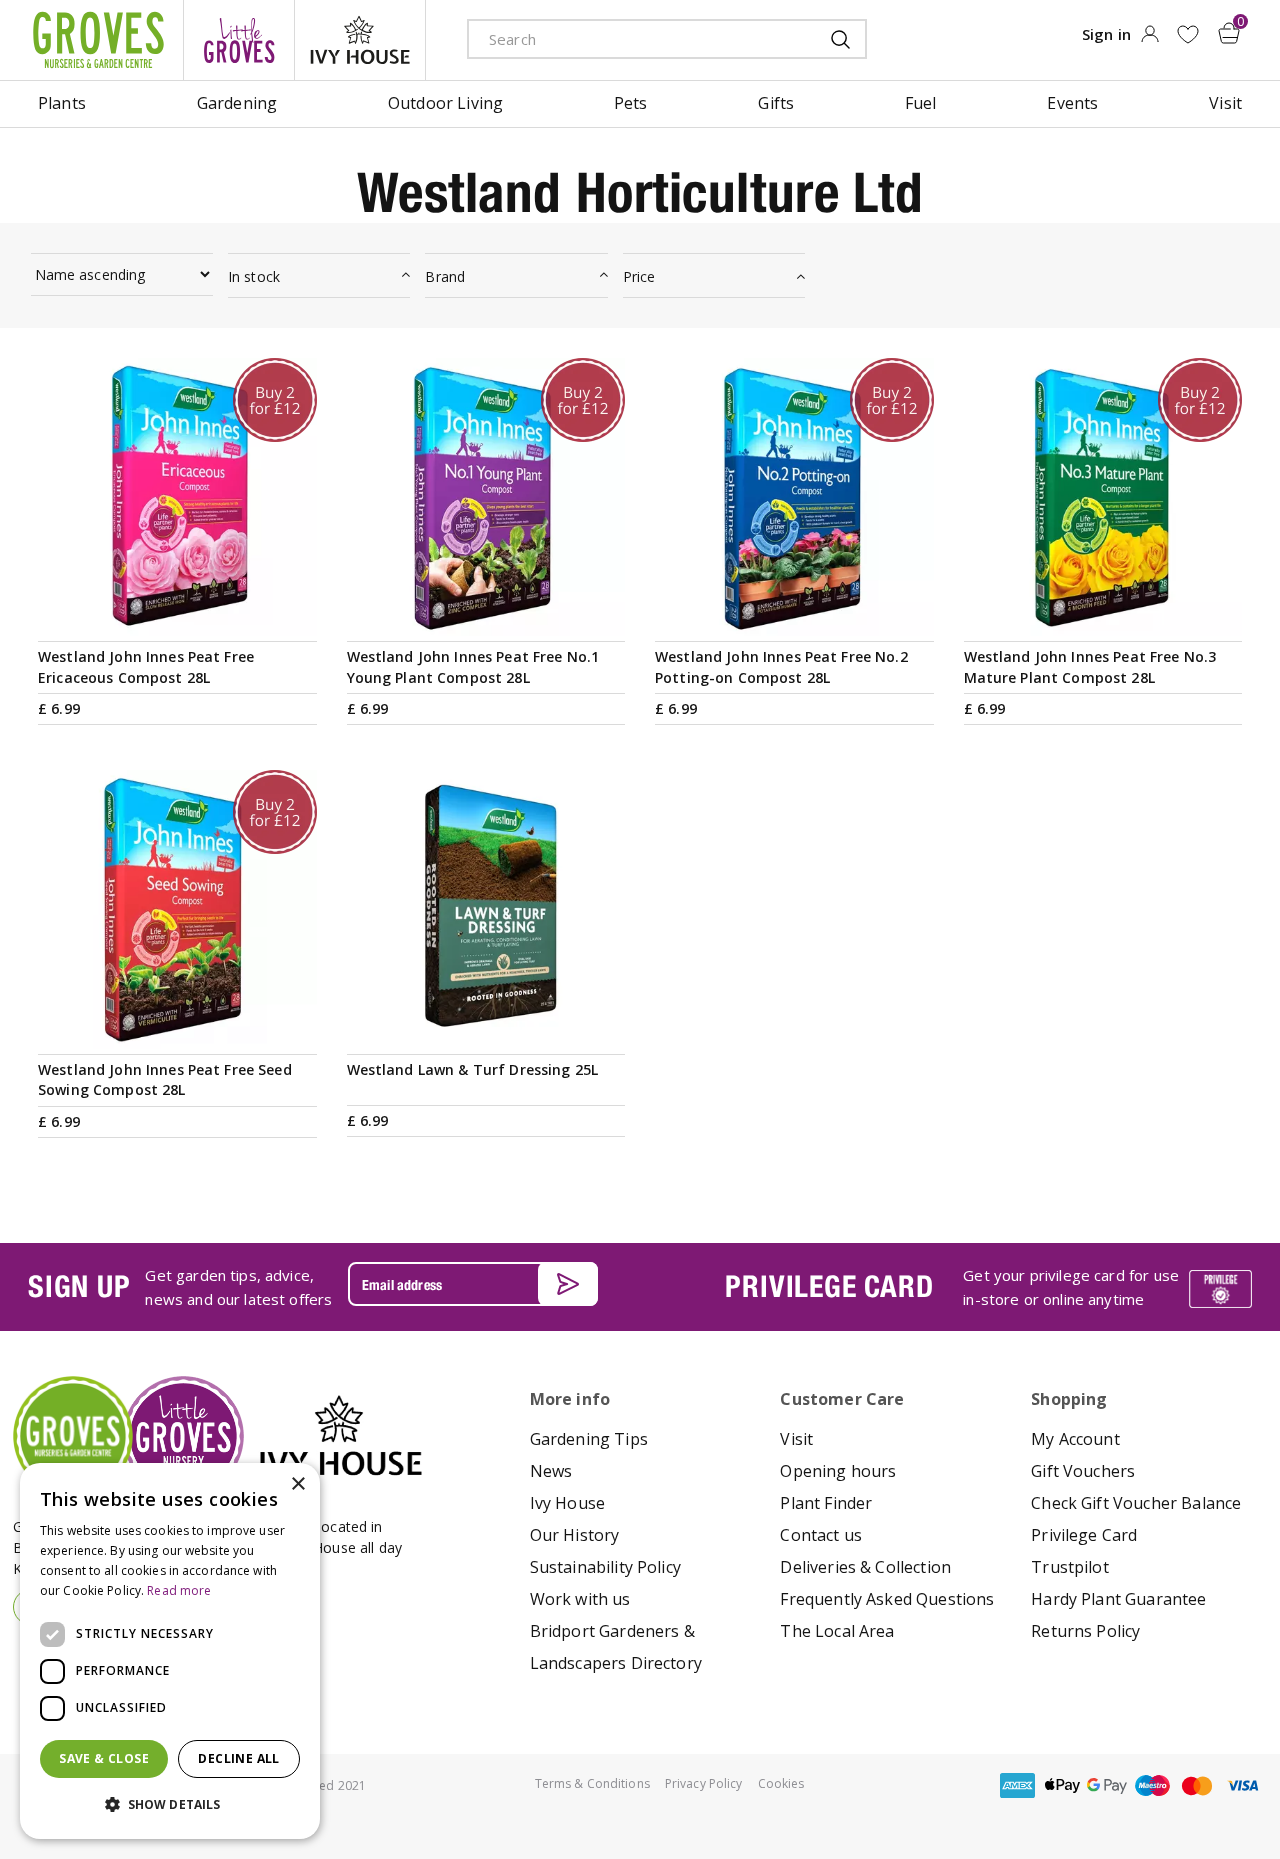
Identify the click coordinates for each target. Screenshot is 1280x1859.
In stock (254, 276)
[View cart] (1229, 33)
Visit (796, 1439)
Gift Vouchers (1083, 1471)
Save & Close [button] (104, 1758)
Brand (445, 276)
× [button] (297, 1484)
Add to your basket (177, 612)
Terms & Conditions (592, 1783)
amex (1017, 1785)
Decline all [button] (238, 1758)
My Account (1075, 1439)
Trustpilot (1070, 1567)
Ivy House (567, 1503)
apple (1062, 1785)
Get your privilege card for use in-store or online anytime (1071, 1287)
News (551, 1471)
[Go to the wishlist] (1187, 34)
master (1197, 1785)
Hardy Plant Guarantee (1118, 1599)
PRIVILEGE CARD (829, 1286)
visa (1242, 1785)
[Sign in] (1149, 40)
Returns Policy (1085, 1631)
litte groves (239, 40)
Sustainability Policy (605, 1567)
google (1107, 1785)
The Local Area (837, 1631)
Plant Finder (826, 1503)
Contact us (821, 1535)
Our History (575, 1535)
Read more (179, 1590)
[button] (170, 1805)
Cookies (781, 1783)
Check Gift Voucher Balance (1136, 1503)
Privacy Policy (704, 1783)
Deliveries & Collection (865, 1567)
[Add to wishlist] (1187, 34)
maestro (1152, 1785)
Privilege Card (1084, 1535)
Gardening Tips (589, 1439)
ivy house (360, 40)
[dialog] (170, 1651)
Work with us (580, 1599)
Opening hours (838, 1471)
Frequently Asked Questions (887, 1599)
